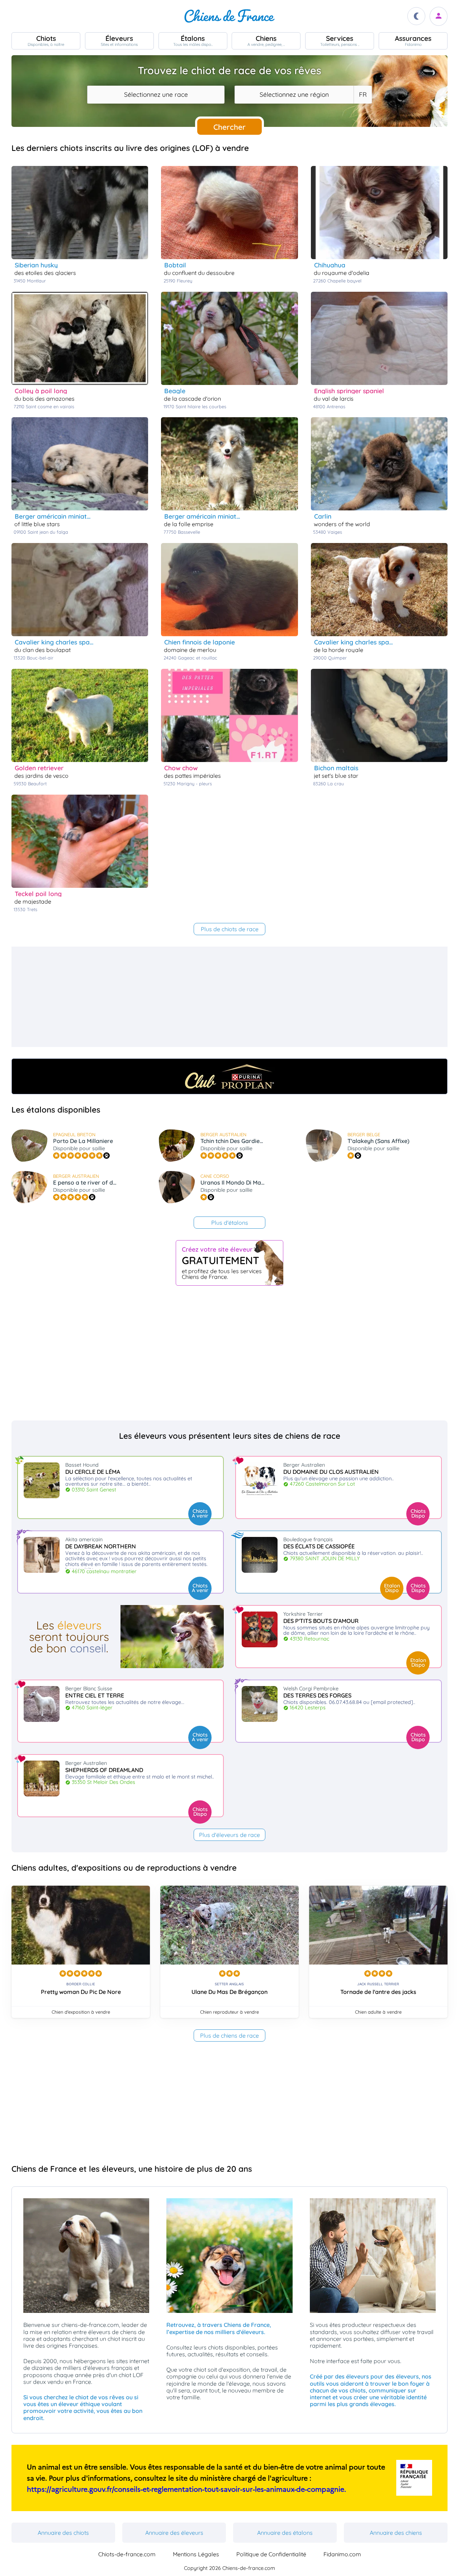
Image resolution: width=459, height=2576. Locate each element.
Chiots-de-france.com (127, 2554)
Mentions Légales (196, 2554)
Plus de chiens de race (229, 2035)
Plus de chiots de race (230, 929)
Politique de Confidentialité (271, 2554)
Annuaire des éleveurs (174, 2533)
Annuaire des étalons (285, 2533)
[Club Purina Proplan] (229, 1076)
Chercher (229, 127)
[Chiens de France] (229, 16)
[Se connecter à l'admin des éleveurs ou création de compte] (439, 16)
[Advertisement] (227, 997)
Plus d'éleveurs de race (229, 1835)
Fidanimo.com (342, 2554)
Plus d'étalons (230, 1223)
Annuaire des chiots (63, 2533)
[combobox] (156, 95)
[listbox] (363, 95)
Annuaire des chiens (396, 2533)
